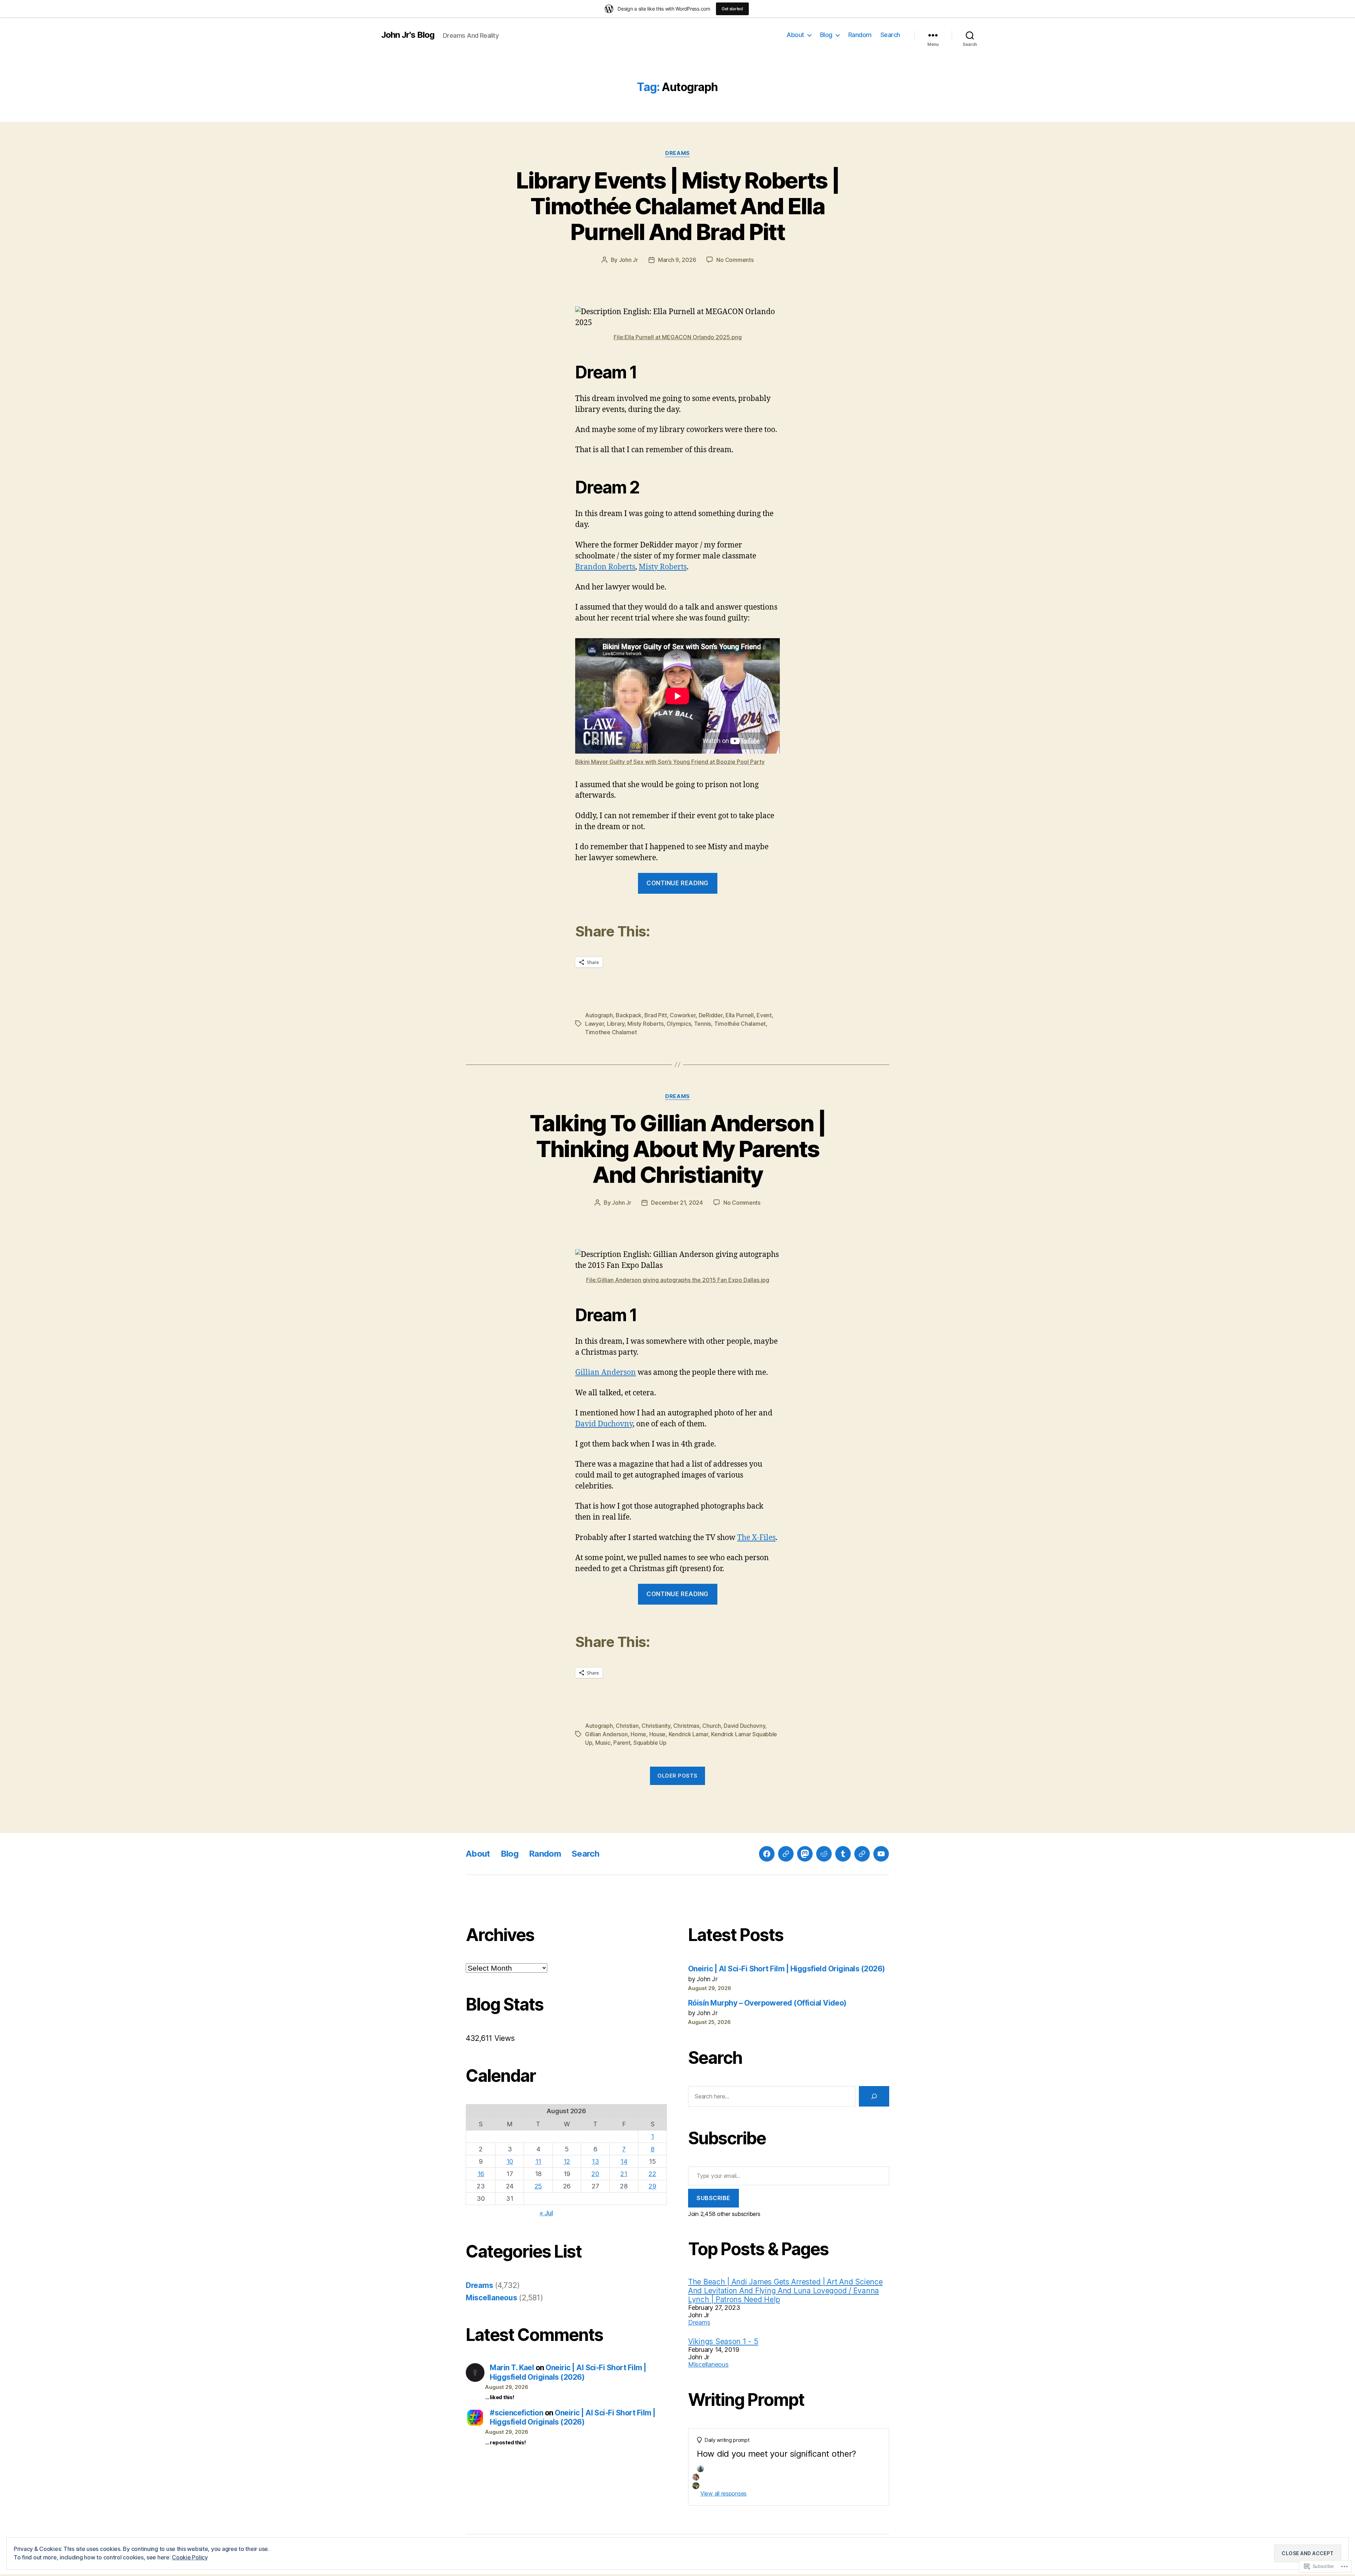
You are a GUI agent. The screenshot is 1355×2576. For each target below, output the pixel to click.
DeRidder (711, 1015)
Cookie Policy (190, 2557)
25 (538, 2186)
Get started (732, 9)
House (658, 1734)
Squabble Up (650, 1743)
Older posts (677, 1776)
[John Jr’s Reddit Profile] (824, 1854)
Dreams (677, 153)
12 (567, 2161)
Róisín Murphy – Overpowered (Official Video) (767, 2003)
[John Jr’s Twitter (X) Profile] (862, 1854)
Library (616, 1024)
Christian (627, 1726)
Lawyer (594, 1024)
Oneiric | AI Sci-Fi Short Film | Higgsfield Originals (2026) (568, 2372)
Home (638, 1734)
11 (538, 2161)
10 (510, 2161)
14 (624, 2161)
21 (624, 2174)
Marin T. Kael (512, 2368)
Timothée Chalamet (740, 1024)
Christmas (686, 1726)
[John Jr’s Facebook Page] (767, 1854)
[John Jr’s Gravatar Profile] (786, 1854)
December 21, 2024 (677, 1203)
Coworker (683, 1015)
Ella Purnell (740, 1015)
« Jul (546, 2213)
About (795, 35)
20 (595, 2174)
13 (595, 2161)
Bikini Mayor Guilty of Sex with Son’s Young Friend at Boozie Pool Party (670, 762)
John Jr (628, 260)
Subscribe (713, 2198)
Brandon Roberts (605, 567)
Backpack (629, 1015)
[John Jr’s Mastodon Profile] (805, 1854)
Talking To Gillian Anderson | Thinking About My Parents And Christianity (677, 1149)
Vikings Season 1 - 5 (723, 2341)
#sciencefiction (516, 2413)
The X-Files (756, 1538)
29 (652, 2186)
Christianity (656, 1726)
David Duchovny (604, 1424)
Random (860, 35)
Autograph (599, 1015)
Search (890, 35)
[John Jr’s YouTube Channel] (881, 1854)
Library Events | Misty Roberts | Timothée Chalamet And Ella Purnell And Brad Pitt (678, 206)
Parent (622, 1743)
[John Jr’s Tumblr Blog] (843, 1854)
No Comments (735, 260)
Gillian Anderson (606, 1373)
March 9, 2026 (677, 260)
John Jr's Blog (408, 35)
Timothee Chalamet (611, 1032)
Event (764, 1015)
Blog (826, 35)
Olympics (679, 1024)
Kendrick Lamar (688, 1734)
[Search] (874, 2096)
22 (652, 2174)
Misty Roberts (663, 567)
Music (603, 1743)
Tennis (703, 1024)
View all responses (724, 2493)
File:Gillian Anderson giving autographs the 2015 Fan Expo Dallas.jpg (678, 1280)
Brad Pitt (656, 1015)
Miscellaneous (492, 2298)
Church (711, 1726)
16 (481, 2174)
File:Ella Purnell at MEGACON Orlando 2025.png (678, 337)
